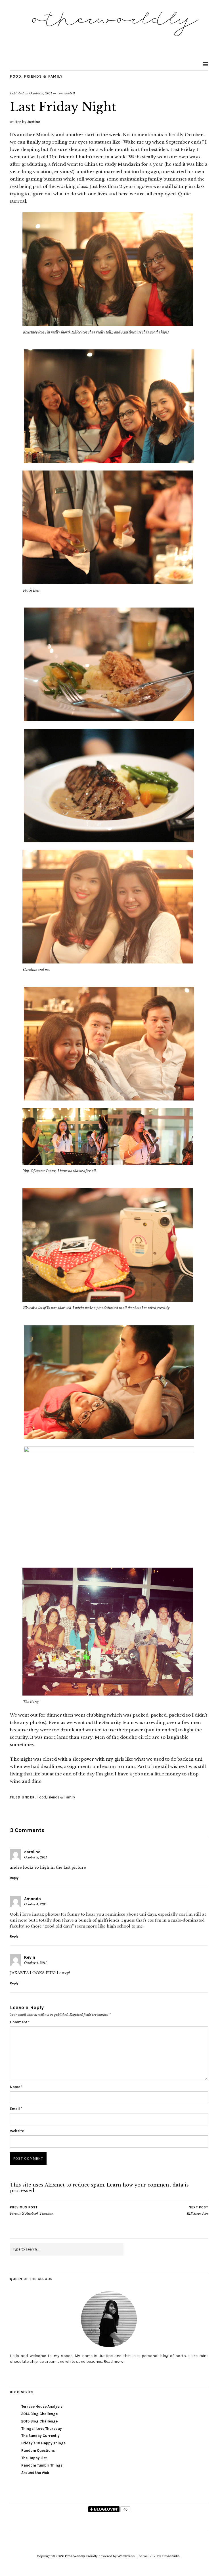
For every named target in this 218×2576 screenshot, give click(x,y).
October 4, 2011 (35, 1904)
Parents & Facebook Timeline (31, 2211)
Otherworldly (75, 2556)
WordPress (126, 2556)
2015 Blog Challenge (39, 2421)
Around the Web (35, 2473)
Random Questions (38, 2450)
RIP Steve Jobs (197, 2211)
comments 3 (66, 93)
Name (16, 2087)
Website (17, 2131)
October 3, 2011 (41, 93)
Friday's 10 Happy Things (43, 2443)
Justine (33, 122)
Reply (14, 1878)
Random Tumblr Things (42, 2465)
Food (16, 76)
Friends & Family (43, 76)
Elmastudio (171, 2556)
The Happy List (34, 2458)
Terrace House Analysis (42, 2406)
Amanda (33, 1899)
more (119, 2361)
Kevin (30, 1957)
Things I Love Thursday (42, 2429)
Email (16, 2109)
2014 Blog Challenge (39, 2414)
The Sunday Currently (40, 2436)
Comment (20, 2022)
